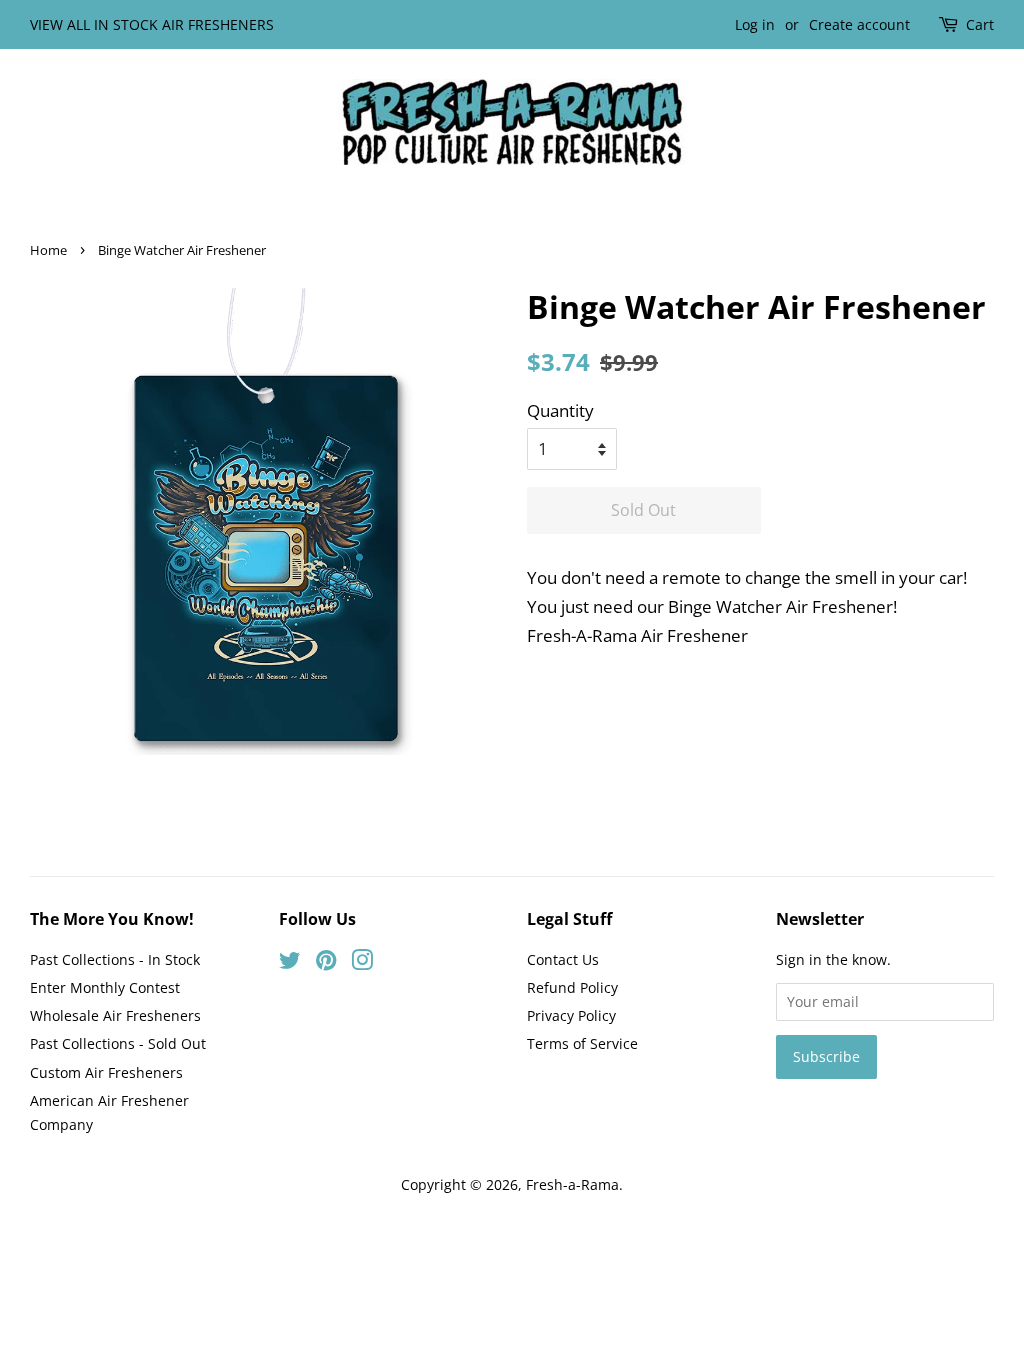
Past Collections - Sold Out (118, 1043)
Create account (859, 24)
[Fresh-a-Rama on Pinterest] (326, 963)
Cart (980, 24)
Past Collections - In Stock (115, 959)
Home (48, 250)
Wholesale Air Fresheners (115, 1015)
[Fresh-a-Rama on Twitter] (290, 963)
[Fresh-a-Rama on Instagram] (362, 963)
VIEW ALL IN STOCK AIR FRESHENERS (152, 24)
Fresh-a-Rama (572, 1184)
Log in (755, 24)
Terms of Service (582, 1043)
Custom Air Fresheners (106, 1072)
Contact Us (563, 959)
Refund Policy (572, 987)
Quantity (560, 410)
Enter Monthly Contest (105, 987)
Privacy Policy (571, 1015)
